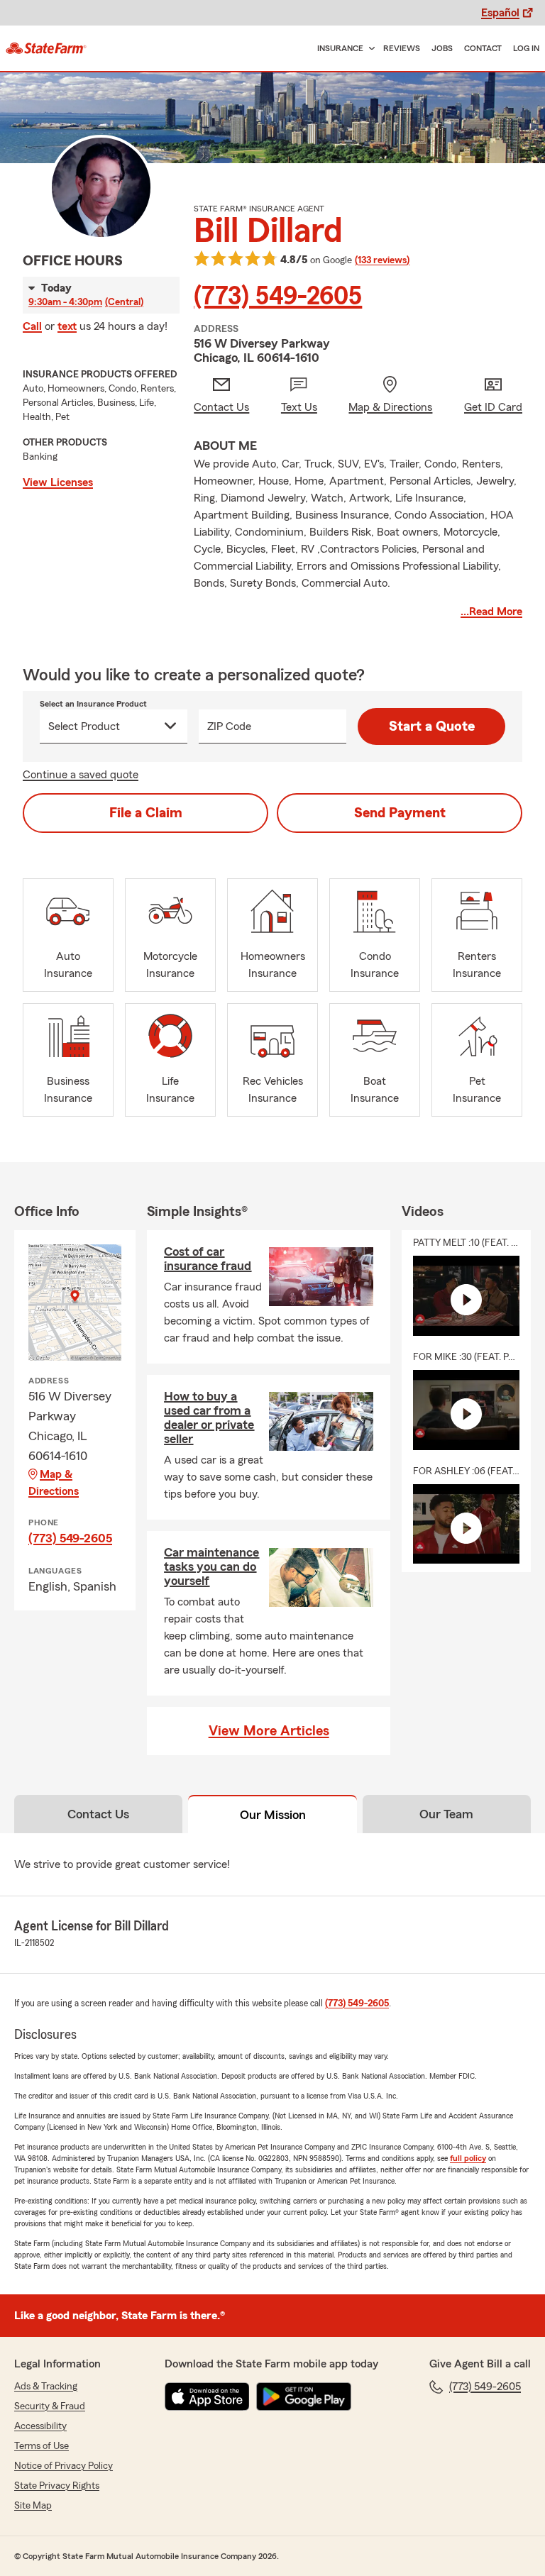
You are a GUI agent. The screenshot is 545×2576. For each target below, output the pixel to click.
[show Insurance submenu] (369, 49)
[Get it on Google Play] (304, 2397)
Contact (483, 48)
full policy (468, 2158)
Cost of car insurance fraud (208, 1259)
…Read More (491, 612)
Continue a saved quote (81, 775)
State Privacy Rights (57, 2486)
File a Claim (146, 813)
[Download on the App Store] (207, 2397)
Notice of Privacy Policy (64, 2466)
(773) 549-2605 (278, 297)
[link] (46, 48)
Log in (526, 48)
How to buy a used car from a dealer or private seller (209, 1417)
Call (32, 326)
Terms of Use (42, 2446)
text (67, 326)
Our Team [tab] (446, 1814)
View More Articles (269, 1731)
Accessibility (40, 2426)
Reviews (402, 48)
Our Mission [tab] (273, 1815)
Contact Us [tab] (98, 1814)
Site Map (33, 2506)
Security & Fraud (50, 2406)
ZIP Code (229, 726)
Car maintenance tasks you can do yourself (211, 1566)
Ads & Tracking (46, 2387)
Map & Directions (54, 1483)
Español (500, 13)
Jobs (442, 48)
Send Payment (400, 813)
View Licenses (58, 482)
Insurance (340, 48)
